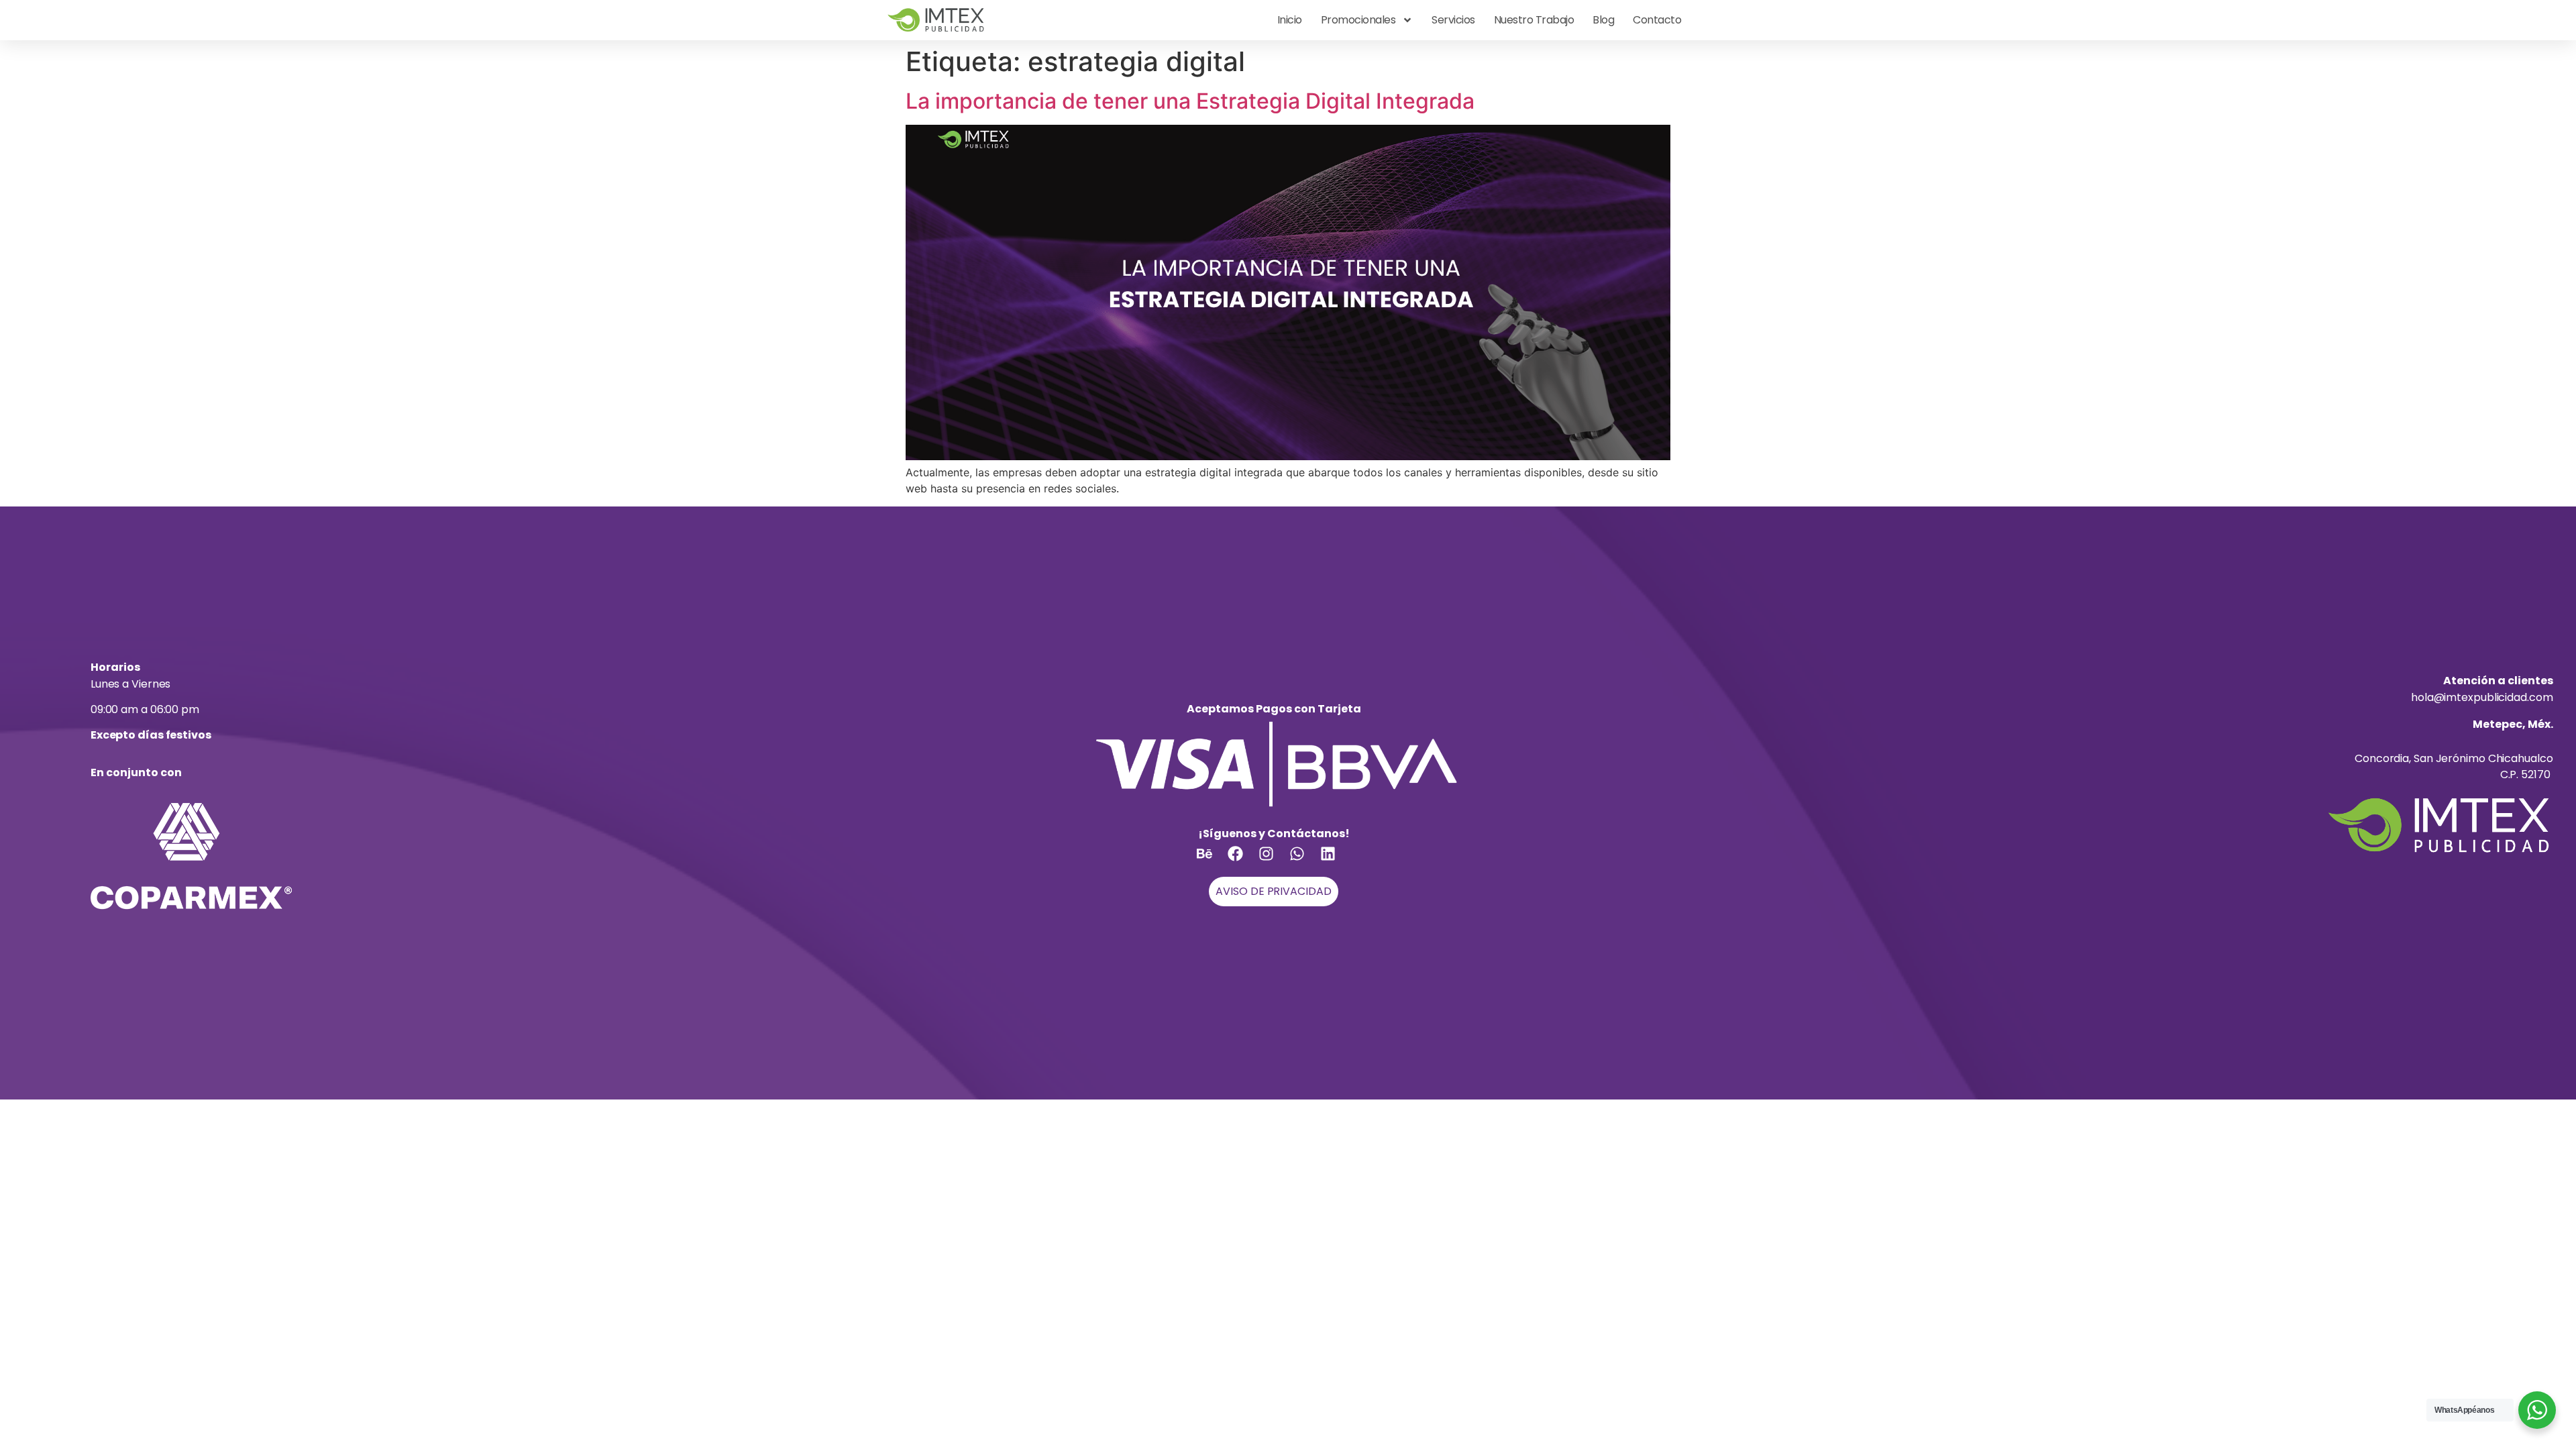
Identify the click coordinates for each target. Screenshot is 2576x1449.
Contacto (1657, 20)
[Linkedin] (1336, 861)
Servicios (1453, 20)
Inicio (1290, 20)
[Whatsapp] (1305, 861)
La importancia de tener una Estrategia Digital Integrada (1190, 101)
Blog (1603, 20)
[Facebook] (1243, 861)
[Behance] (1212, 861)
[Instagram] (1274, 861)
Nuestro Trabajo (1534, 20)
